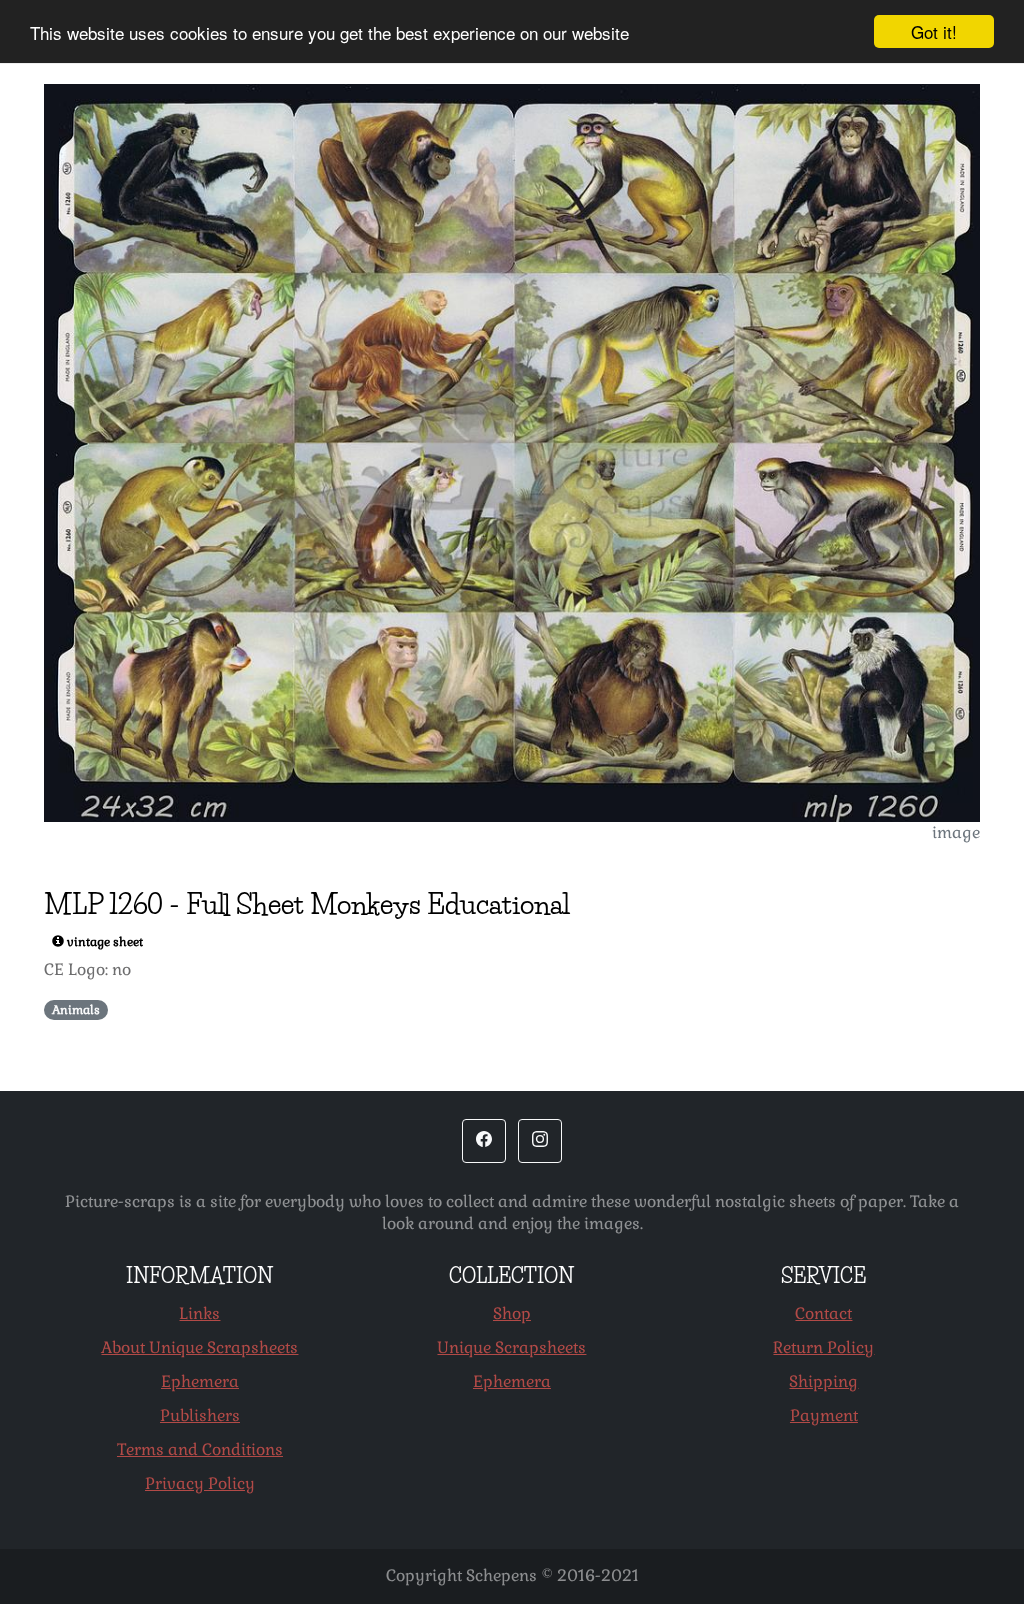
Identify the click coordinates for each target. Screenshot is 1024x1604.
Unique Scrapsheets (511, 1347)
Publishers (200, 1415)
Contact (823, 1313)
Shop (512, 1313)
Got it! (934, 31)
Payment (824, 1415)
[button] (484, 1141)
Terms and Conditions (200, 1449)
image (956, 832)
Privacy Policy (200, 1483)
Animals (76, 1010)
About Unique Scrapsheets (199, 1347)
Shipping (823, 1381)
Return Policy (823, 1347)
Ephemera (200, 1381)
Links (199, 1313)
